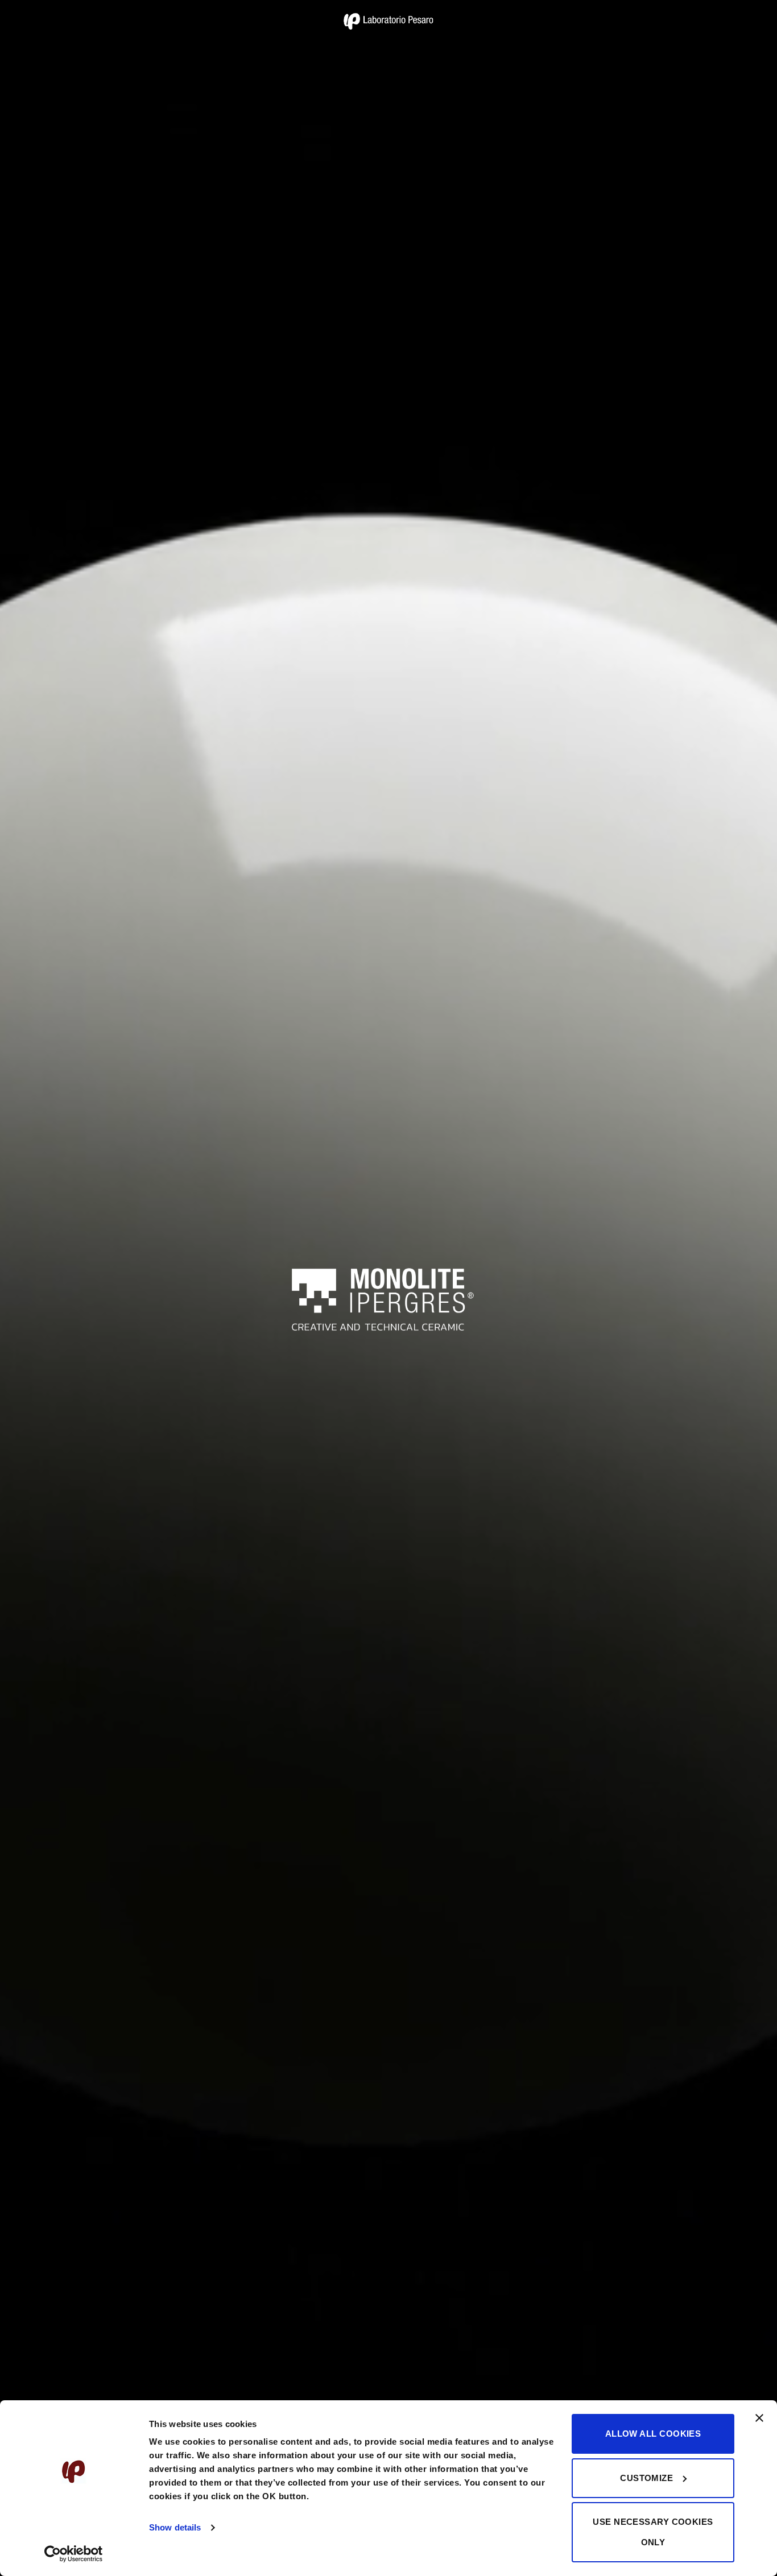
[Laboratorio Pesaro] (388, 21)
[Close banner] (759, 2425)
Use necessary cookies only (653, 2532)
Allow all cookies (653, 2434)
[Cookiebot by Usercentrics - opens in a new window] (74, 2554)
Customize (646, 2478)
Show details (175, 2527)
